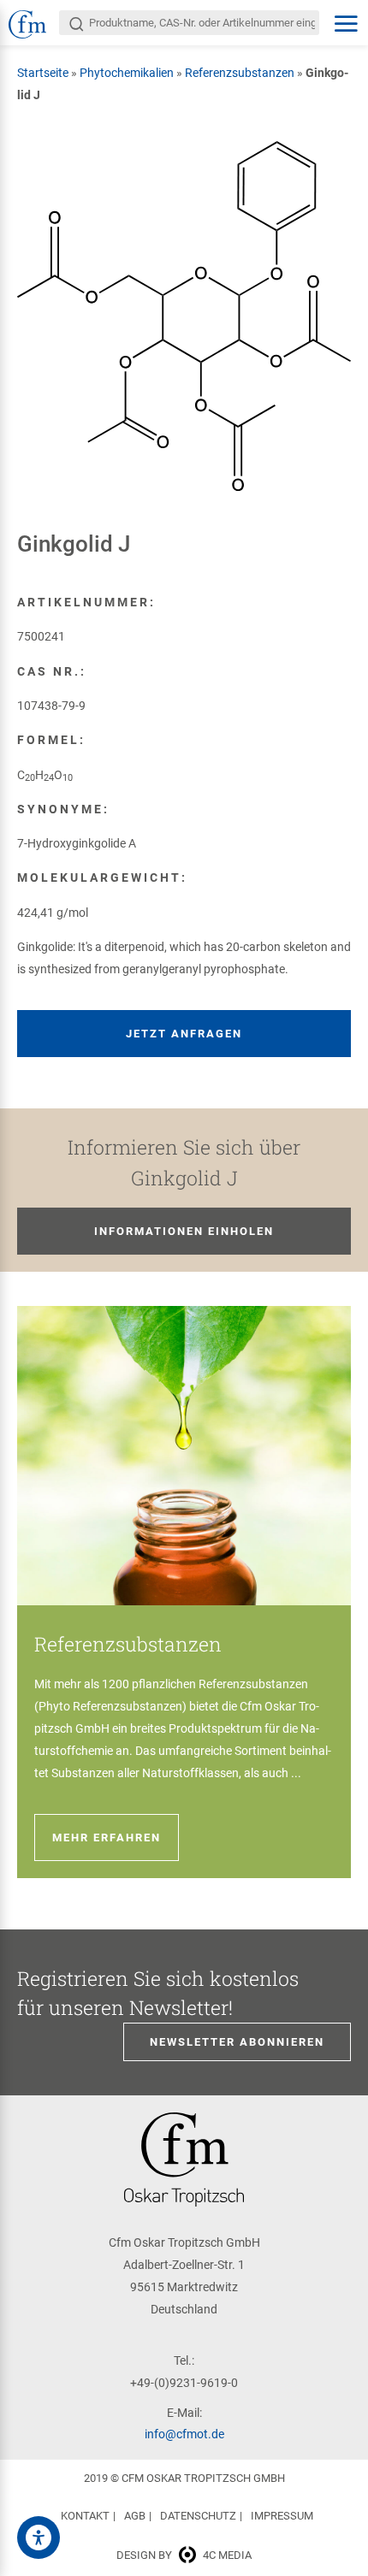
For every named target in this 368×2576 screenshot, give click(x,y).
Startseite (43, 73)
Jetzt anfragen (184, 1034)
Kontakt (85, 2516)
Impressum (282, 2516)
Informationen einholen (184, 1231)
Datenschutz (198, 2516)
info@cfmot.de (184, 2434)
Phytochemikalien (127, 73)
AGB (135, 2516)
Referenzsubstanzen (240, 73)
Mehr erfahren (107, 1837)
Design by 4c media (184, 2555)
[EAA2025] (39, 2538)
